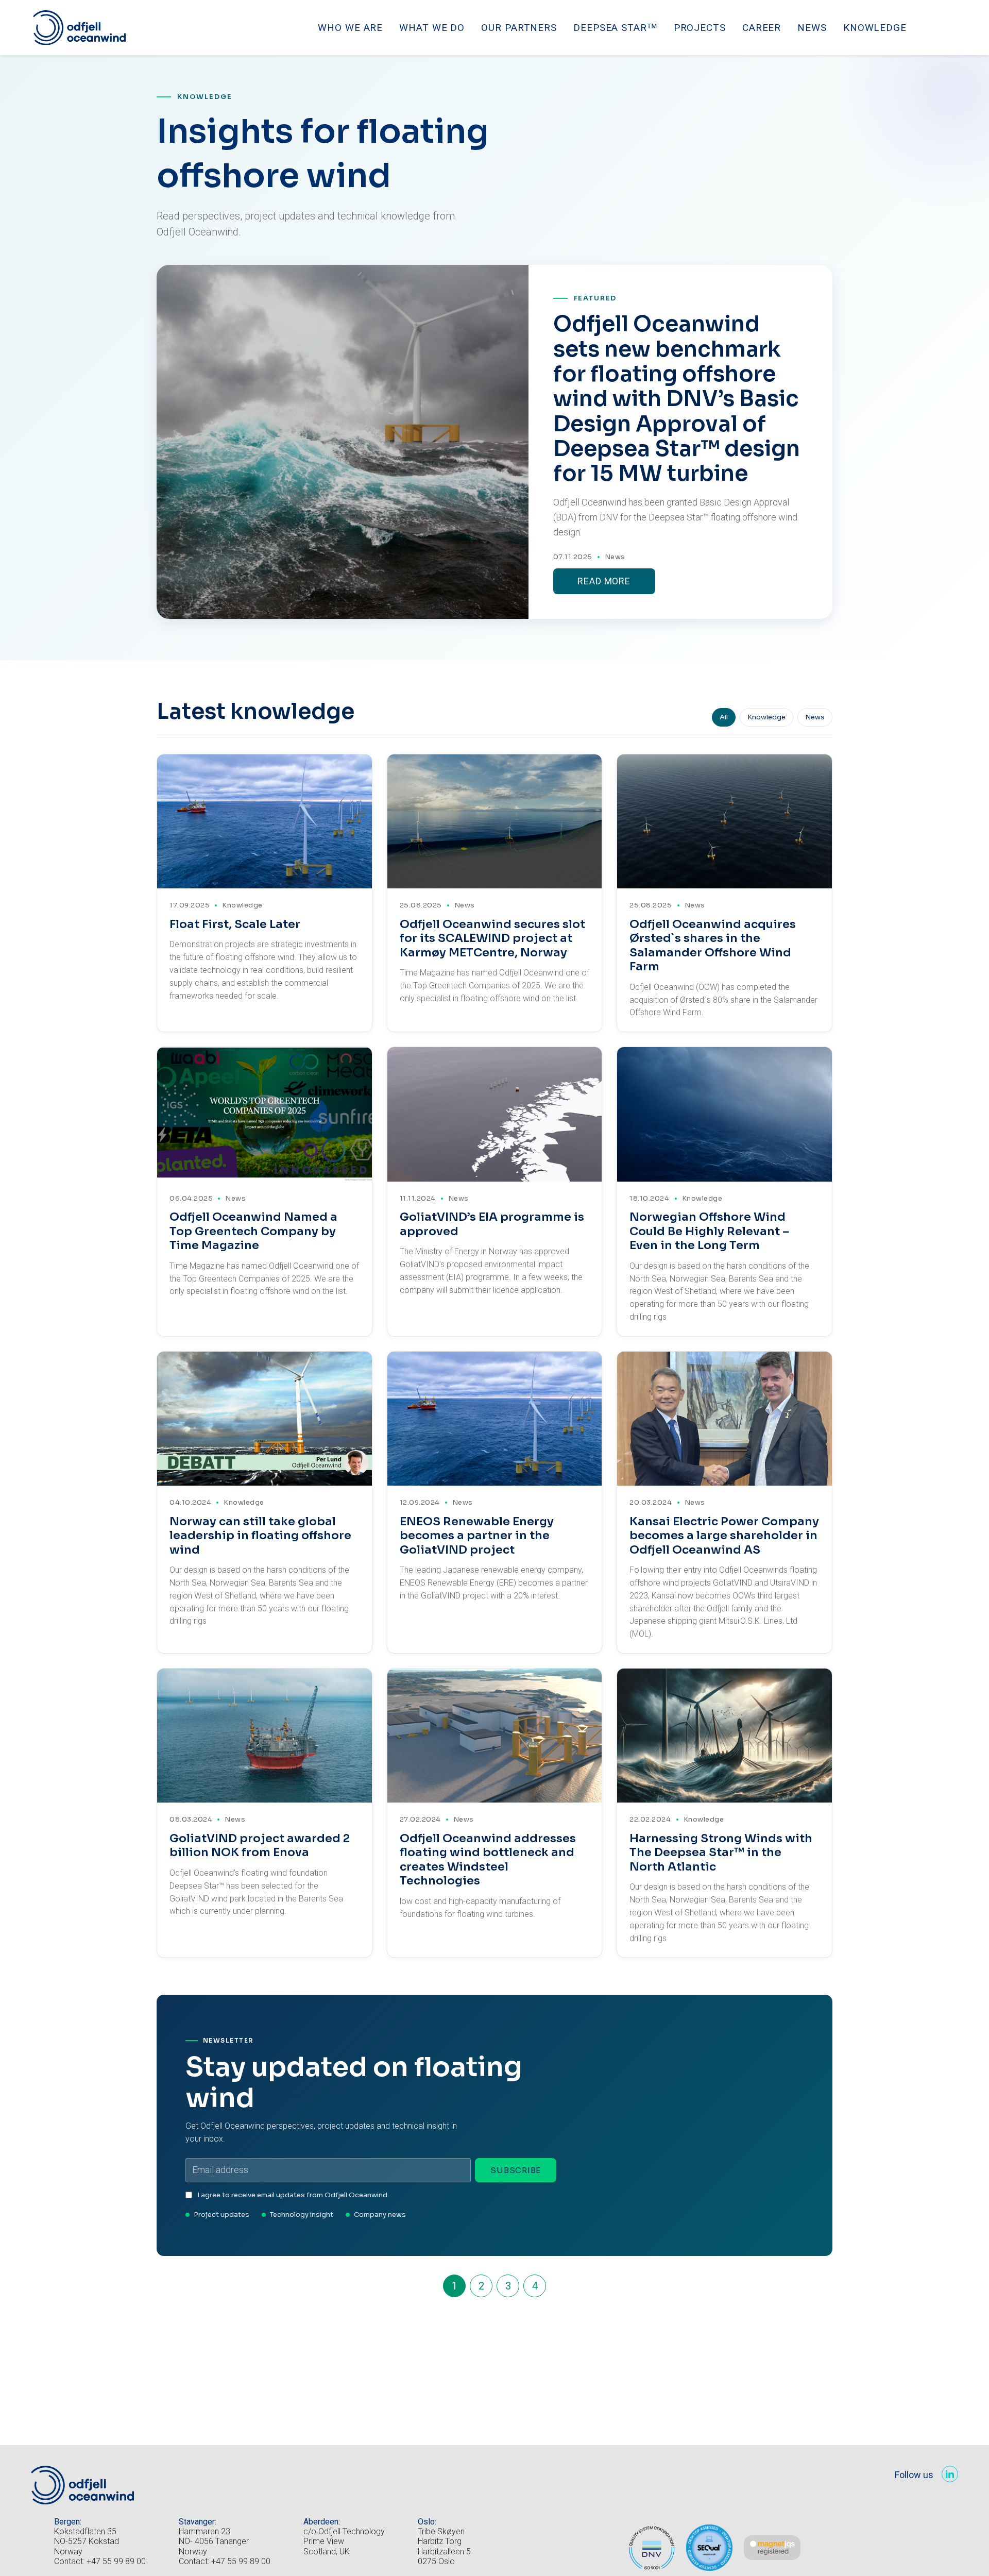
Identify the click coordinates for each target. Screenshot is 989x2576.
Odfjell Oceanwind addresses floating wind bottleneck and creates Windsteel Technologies (488, 1860)
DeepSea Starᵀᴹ (615, 28)
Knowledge (875, 28)
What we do (432, 28)
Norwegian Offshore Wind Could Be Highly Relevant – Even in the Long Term (709, 1231)
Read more (604, 581)
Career (762, 28)
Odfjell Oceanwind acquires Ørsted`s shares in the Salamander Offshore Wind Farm (713, 946)
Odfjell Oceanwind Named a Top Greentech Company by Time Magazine (253, 1231)
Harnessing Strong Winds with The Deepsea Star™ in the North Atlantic (721, 1853)
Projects (700, 28)
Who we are (350, 28)
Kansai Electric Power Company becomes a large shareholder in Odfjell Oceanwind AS (724, 1536)
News (812, 28)
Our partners (519, 28)
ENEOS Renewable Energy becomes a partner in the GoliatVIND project (477, 1536)
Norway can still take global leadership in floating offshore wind (260, 1536)
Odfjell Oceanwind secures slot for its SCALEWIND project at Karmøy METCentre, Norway (492, 938)
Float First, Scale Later (235, 924)
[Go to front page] (79, 28)
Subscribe (516, 2170)
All (724, 717)
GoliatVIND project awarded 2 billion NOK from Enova (260, 1846)
